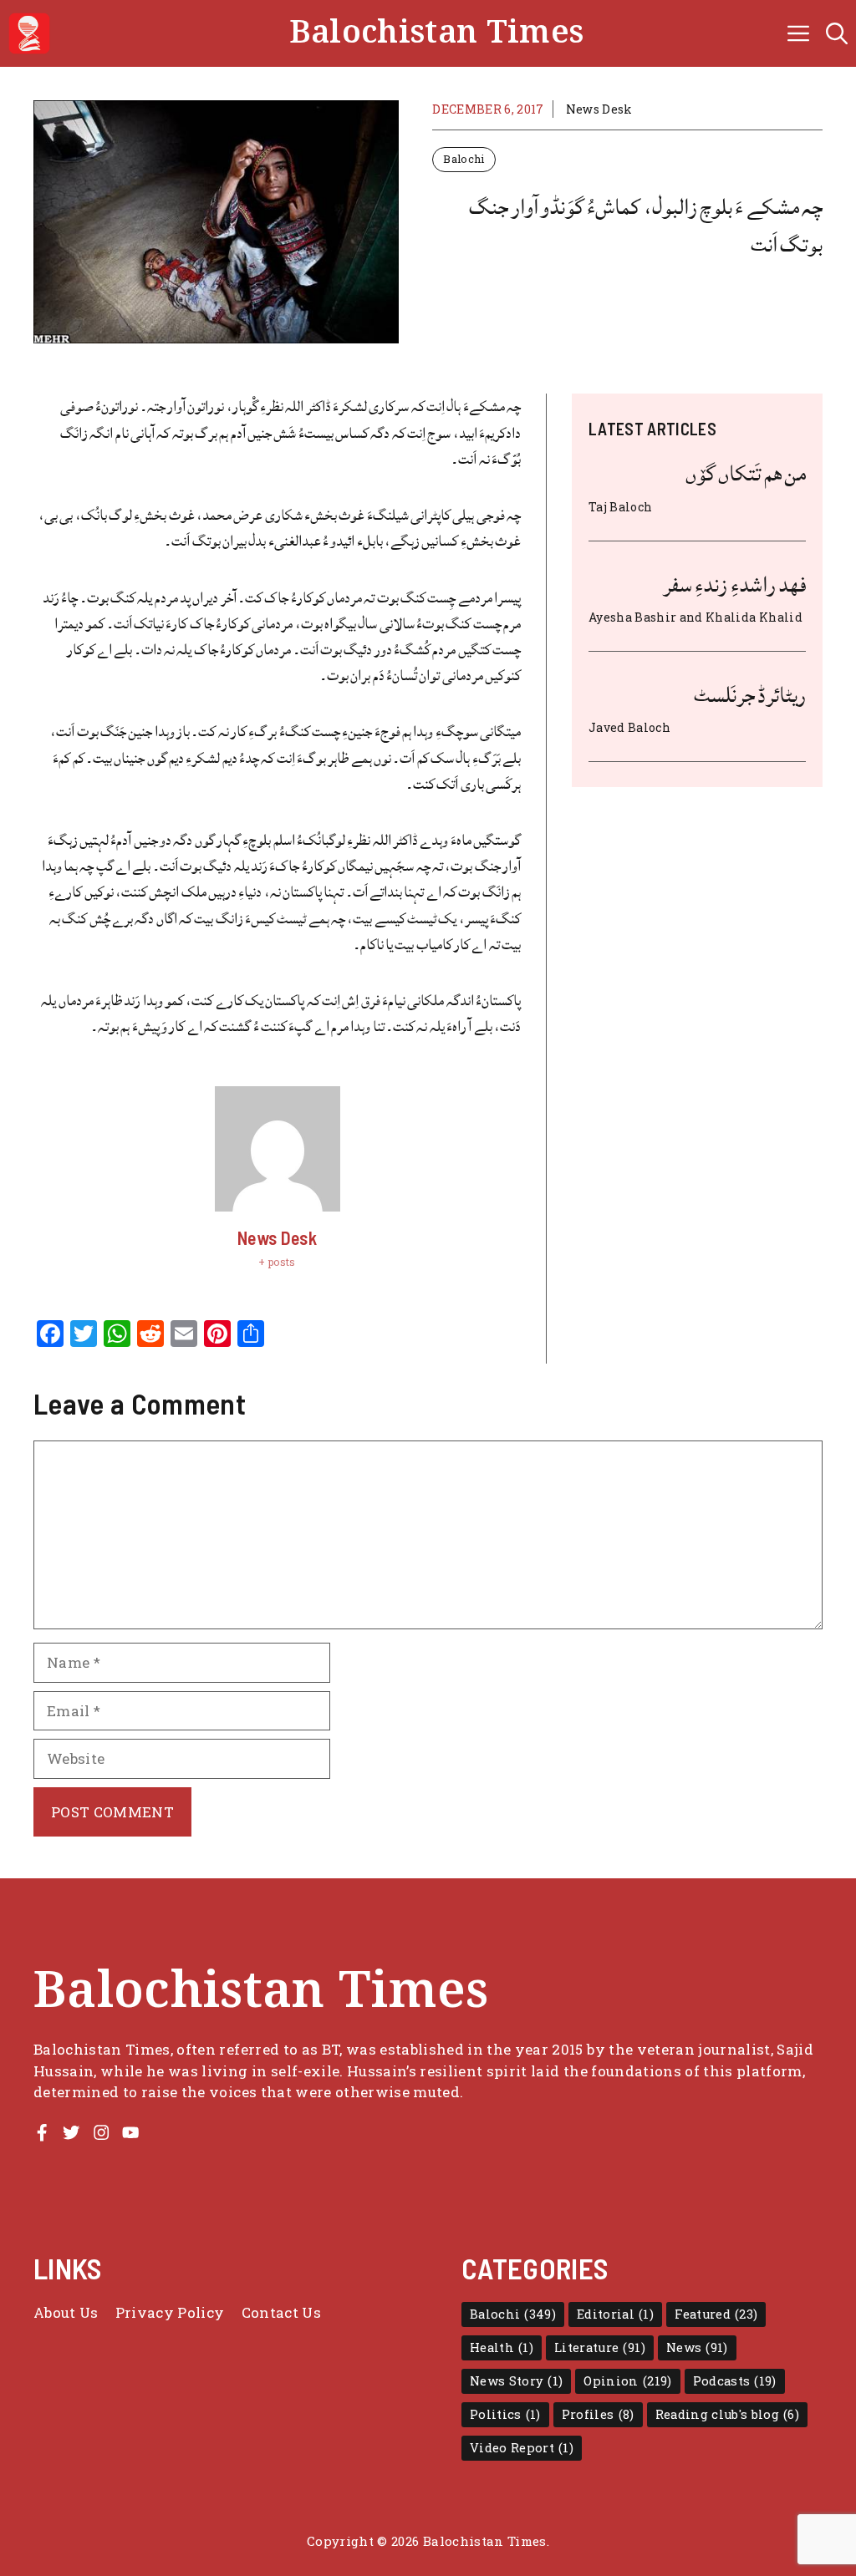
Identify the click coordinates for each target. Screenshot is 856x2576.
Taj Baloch (620, 507)
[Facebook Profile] (42, 2132)
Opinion (627, 2381)
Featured (716, 2314)
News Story (516, 2381)
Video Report (522, 2448)
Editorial (615, 2314)
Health (502, 2347)
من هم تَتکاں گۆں (746, 474)
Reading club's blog (728, 2414)
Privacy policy (170, 2312)
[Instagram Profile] (101, 2132)
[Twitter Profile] (71, 2132)
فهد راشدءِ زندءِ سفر (734, 585)
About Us (66, 2312)
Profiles (598, 2414)
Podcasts (735, 2381)
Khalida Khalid (754, 617)
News (697, 2347)
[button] (837, 33)
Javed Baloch (629, 727)
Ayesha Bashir (632, 617)
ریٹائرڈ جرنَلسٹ (750, 695)
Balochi (464, 159)
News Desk (599, 109)
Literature (600, 2347)
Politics (505, 2414)
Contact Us (281, 2312)
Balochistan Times (437, 33)
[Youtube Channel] (130, 2132)
